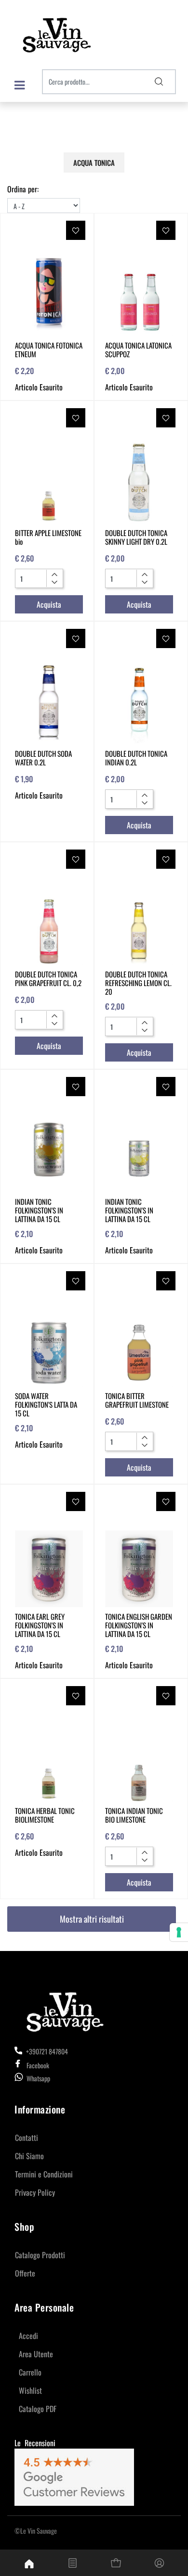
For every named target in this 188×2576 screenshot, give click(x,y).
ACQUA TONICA (94, 163)
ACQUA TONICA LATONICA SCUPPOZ (138, 350)
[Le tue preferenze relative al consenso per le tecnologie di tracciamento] (179, 1932)
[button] (159, 82)
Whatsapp (38, 2078)
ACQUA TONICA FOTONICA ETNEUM (49, 350)
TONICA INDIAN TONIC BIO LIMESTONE (134, 1815)
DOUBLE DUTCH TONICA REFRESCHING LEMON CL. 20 (138, 983)
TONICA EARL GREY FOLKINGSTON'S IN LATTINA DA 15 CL (40, 1625)
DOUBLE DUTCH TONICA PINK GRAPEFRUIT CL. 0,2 (48, 978)
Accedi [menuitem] (28, 2336)
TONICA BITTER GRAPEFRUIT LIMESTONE (137, 1400)
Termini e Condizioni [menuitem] (44, 2174)
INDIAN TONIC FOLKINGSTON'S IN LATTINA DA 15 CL (39, 1210)
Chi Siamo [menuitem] (29, 2156)
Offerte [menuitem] (25, 2273)
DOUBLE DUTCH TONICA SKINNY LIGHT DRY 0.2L (136, 537)
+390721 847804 (46, 2051)
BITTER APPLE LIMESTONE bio (48, 537)
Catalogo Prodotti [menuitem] (40, 2255)
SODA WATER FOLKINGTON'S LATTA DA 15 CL (46, 1404)
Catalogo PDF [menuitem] (38, 2409)
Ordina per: (23, 189)
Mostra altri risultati (92, 1919)
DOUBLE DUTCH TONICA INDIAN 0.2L (136, 758)
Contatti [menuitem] (27, 2138)
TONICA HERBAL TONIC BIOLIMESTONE (45, 1815)
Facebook (38, 2065)
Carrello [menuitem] (30, 2372)
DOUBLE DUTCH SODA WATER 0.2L (43, 758)
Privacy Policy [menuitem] (35, 2192)
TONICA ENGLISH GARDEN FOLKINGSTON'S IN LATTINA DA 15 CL (139, 1625)
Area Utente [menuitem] (36, 2354)
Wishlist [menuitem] (30, 2390)
